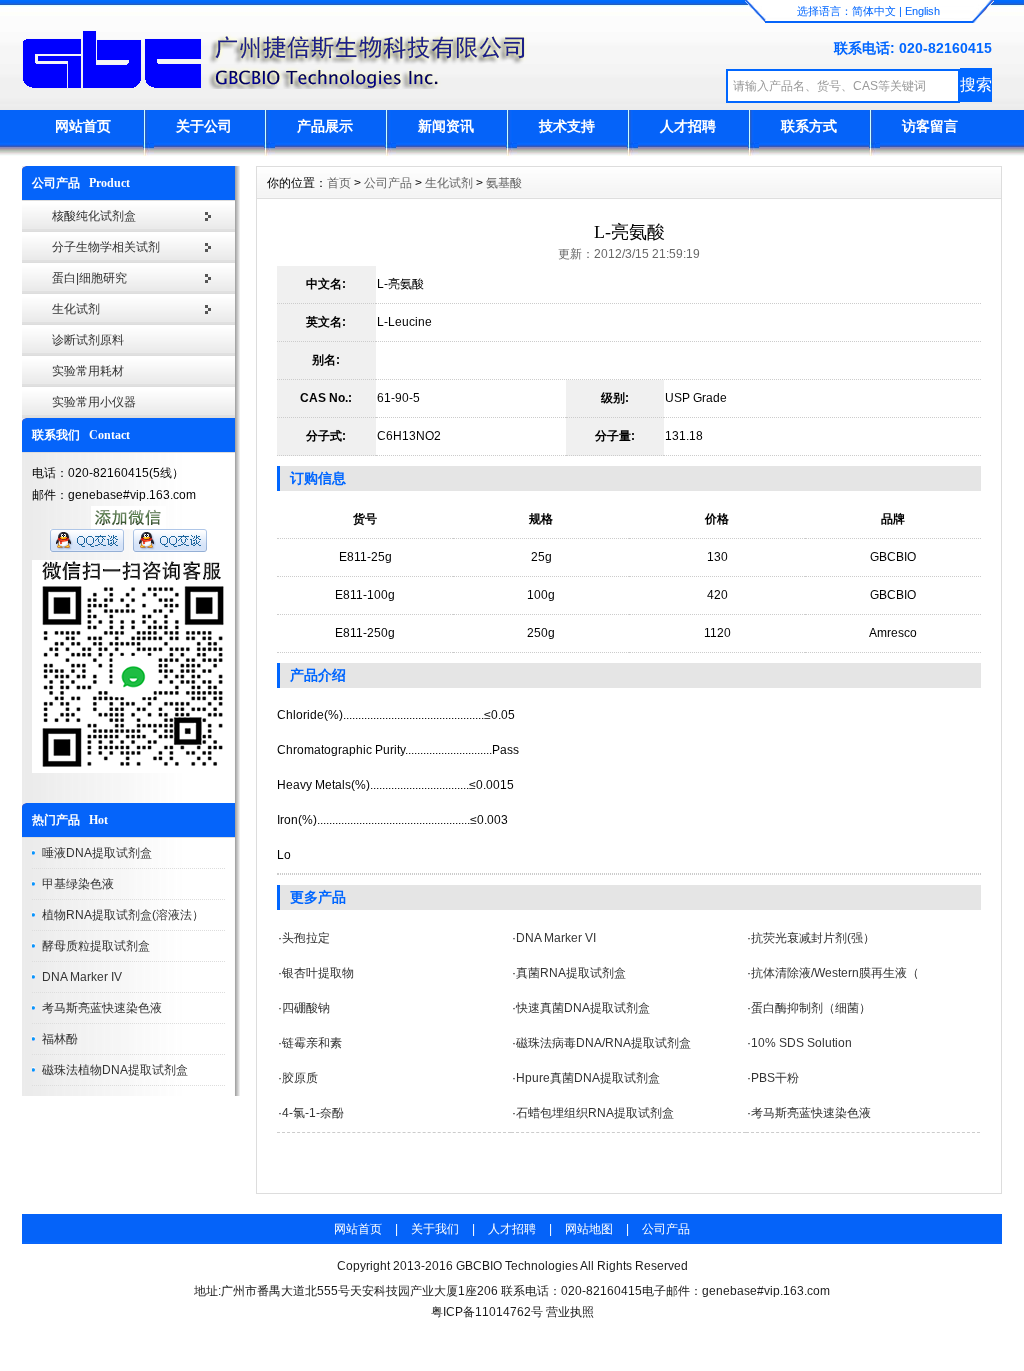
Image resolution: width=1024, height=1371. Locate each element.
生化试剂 (76, 309)
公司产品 (388, 183)
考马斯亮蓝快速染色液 (102, 1008)
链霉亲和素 (312, 1043)
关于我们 (435, 1229)
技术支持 (567, 126)
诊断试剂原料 (88, 340)
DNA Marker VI (556, 938)
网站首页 (83, 126)
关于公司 (204, 126)
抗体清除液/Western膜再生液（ (835, 973)
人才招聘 (688, 126)
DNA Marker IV (82, 977)
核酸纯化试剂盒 (94, 216)
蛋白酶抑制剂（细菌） (811, 1008)
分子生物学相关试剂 (106, 247)
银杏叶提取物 (318, 973)
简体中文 (874, 11)
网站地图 (589, 1229)
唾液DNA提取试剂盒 (97, 853)
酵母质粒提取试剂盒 (96, 946)
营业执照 (570, 1312)
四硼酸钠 (306, 1008)
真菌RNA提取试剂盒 (571, 973)
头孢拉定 (306, 938)
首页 (339, 183)
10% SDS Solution (801, 1043)
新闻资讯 (446, 126)
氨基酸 (504, 183)
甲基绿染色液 (78, 884)
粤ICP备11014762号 (487, 1312)
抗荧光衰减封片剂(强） (813, 938)
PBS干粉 (775, 1078)
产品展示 (325, 126)
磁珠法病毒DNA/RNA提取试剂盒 (603, 1043)
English (922, 11)
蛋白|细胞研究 (89, 278)
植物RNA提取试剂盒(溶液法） (123, 915)
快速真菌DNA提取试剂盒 (583, 1008)
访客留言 (930, 126)
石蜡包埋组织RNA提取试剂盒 (595, 1113)
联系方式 (809, 126)
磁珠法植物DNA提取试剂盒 (115, 1070)
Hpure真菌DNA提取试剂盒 (588, 1078)
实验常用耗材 (88, 371)
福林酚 (60, 1039)
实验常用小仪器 (94, 402)
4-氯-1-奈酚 (313, 1113)
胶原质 (300, 1078)
